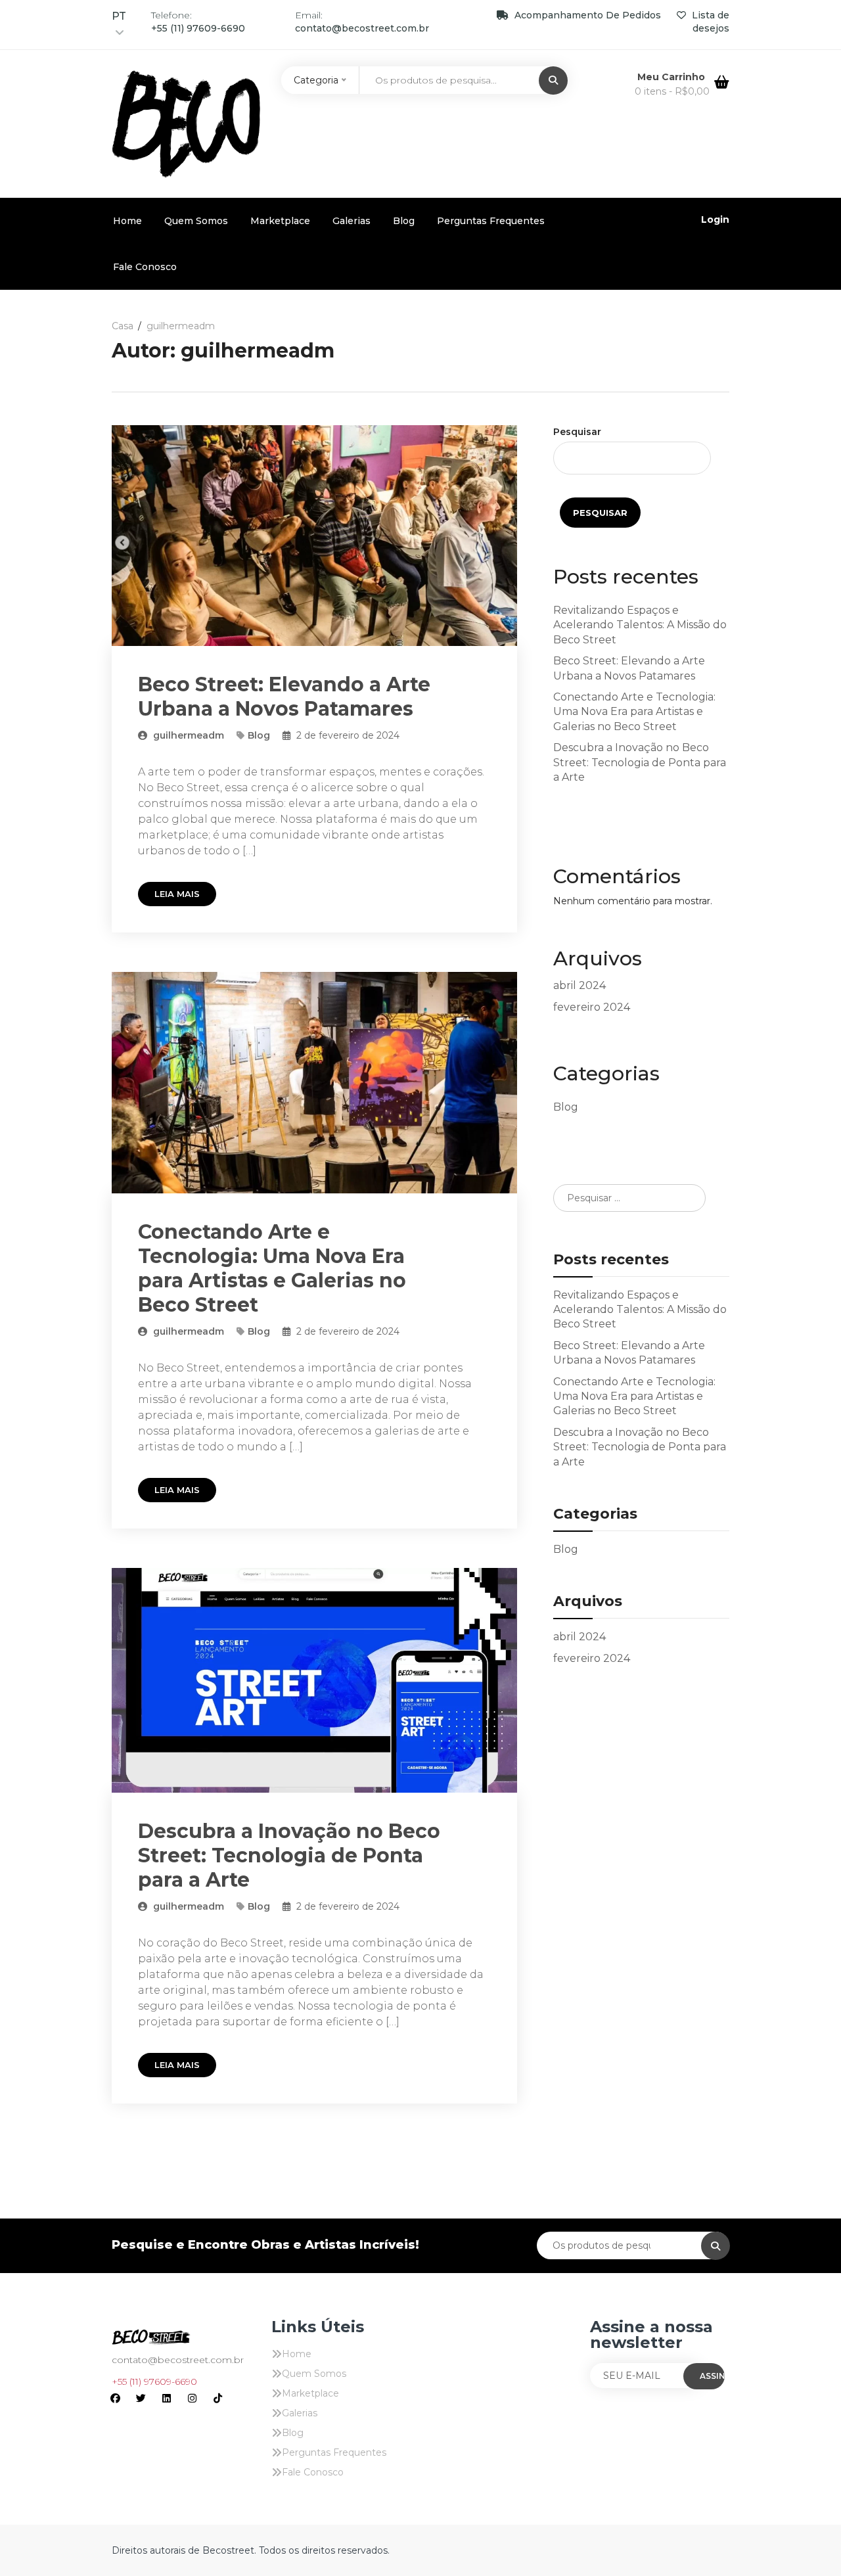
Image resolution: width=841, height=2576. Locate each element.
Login (715, 219)
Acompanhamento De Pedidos (588, 15)
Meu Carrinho (672, 77)
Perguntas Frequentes (491, 221)
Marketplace (280, 221)
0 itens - (672, 91)
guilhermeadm (187, 735)
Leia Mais (177, 894)
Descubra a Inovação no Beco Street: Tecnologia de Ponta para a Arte (289, 1855)
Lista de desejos (709, 22)
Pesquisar (577, 432)
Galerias (352, 221)
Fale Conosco (145, 267)
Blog (404, 221)
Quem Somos (196, 221)
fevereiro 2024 (592, 1007)
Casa (123, 326)
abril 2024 (580, 985)
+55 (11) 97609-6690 (154, 2381)
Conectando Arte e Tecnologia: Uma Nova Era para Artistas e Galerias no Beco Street (272, 1268)
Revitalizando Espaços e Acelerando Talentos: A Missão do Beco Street (640, 625)
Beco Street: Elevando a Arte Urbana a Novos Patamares (284, 697)
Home (127, 221)
